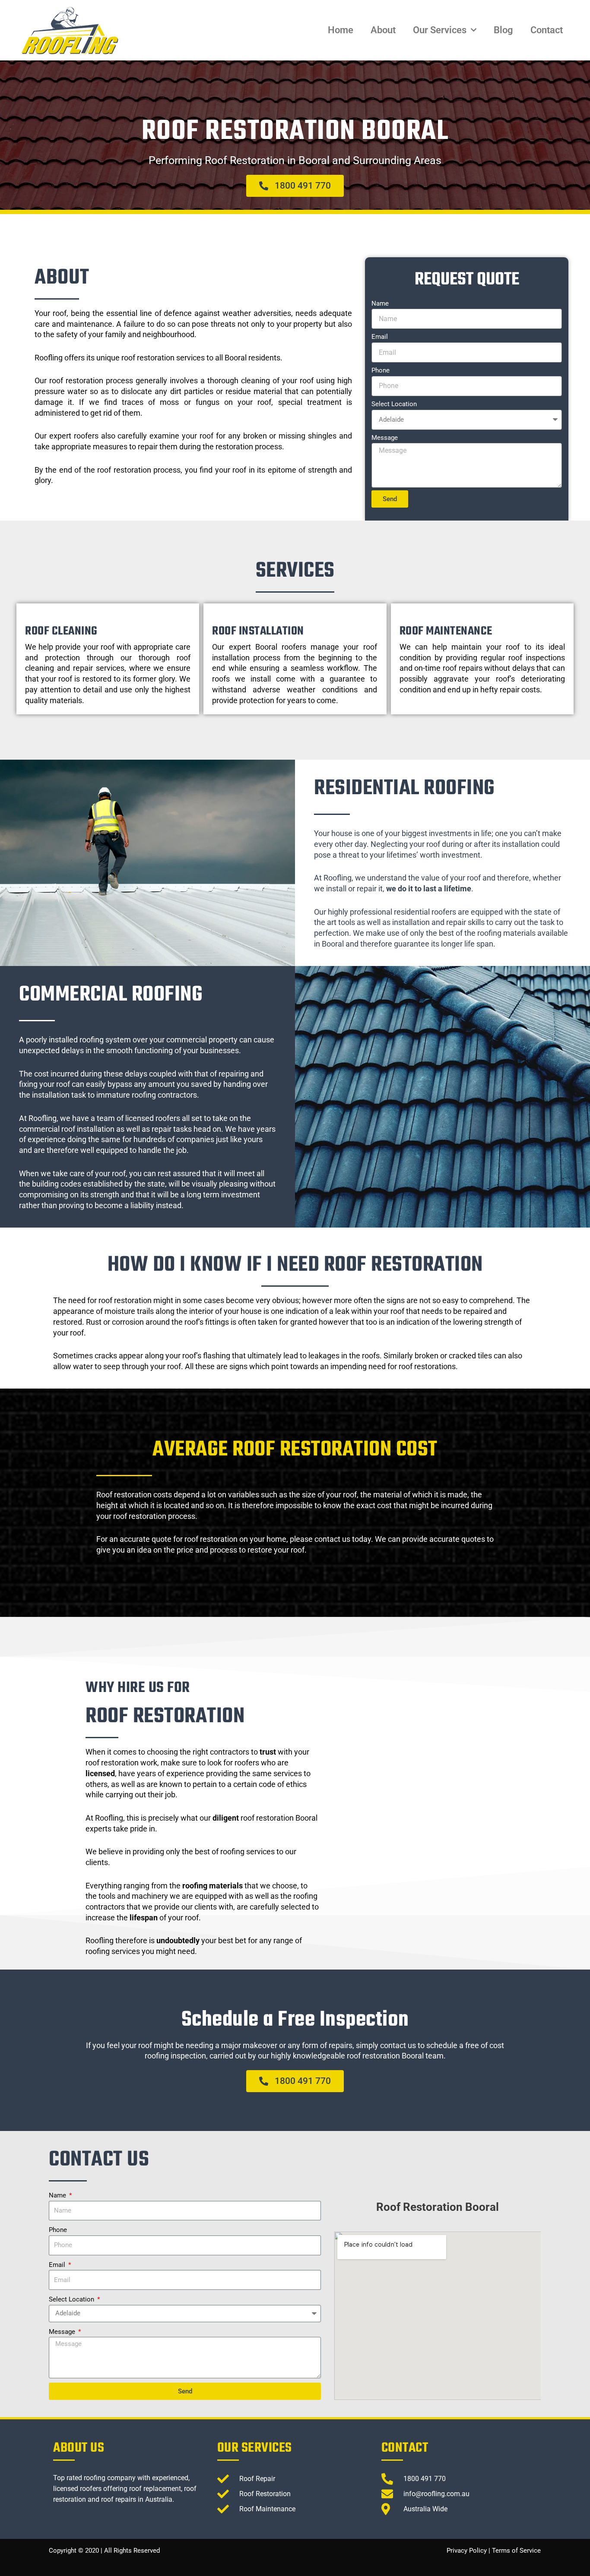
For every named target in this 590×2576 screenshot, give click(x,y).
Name (380, 303)
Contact (547, 30)
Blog (503, 30)
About (383, 30)
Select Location (394, 404)
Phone (381, 370)
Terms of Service (516, 2551)
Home (341, 30)
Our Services (440, 30)
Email (380, 337)
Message (385, 438)
